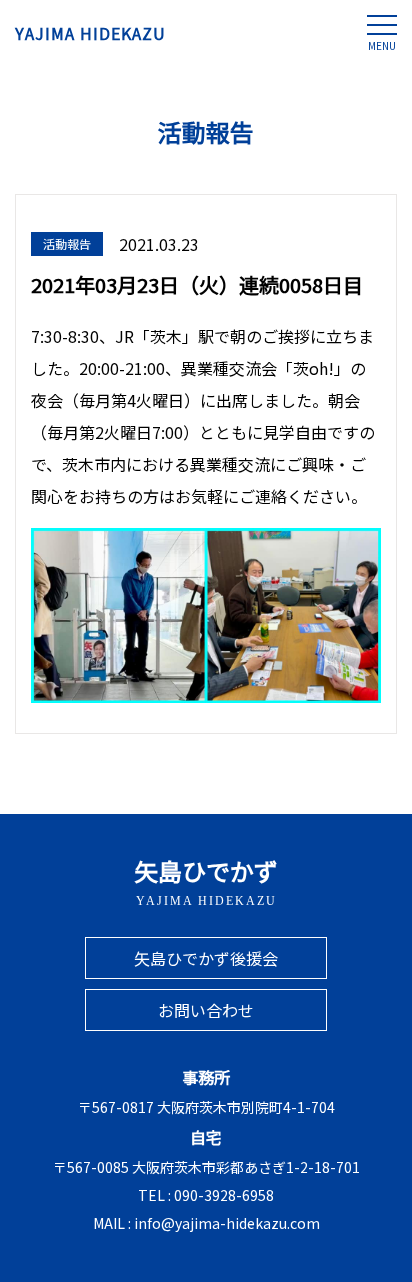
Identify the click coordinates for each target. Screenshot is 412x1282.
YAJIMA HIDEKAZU (90, 33)
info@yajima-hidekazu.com (227, 1223)
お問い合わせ (206, 1010)
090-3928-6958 (224, 1195)
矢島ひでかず (206, 880)
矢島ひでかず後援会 (206, 958)
